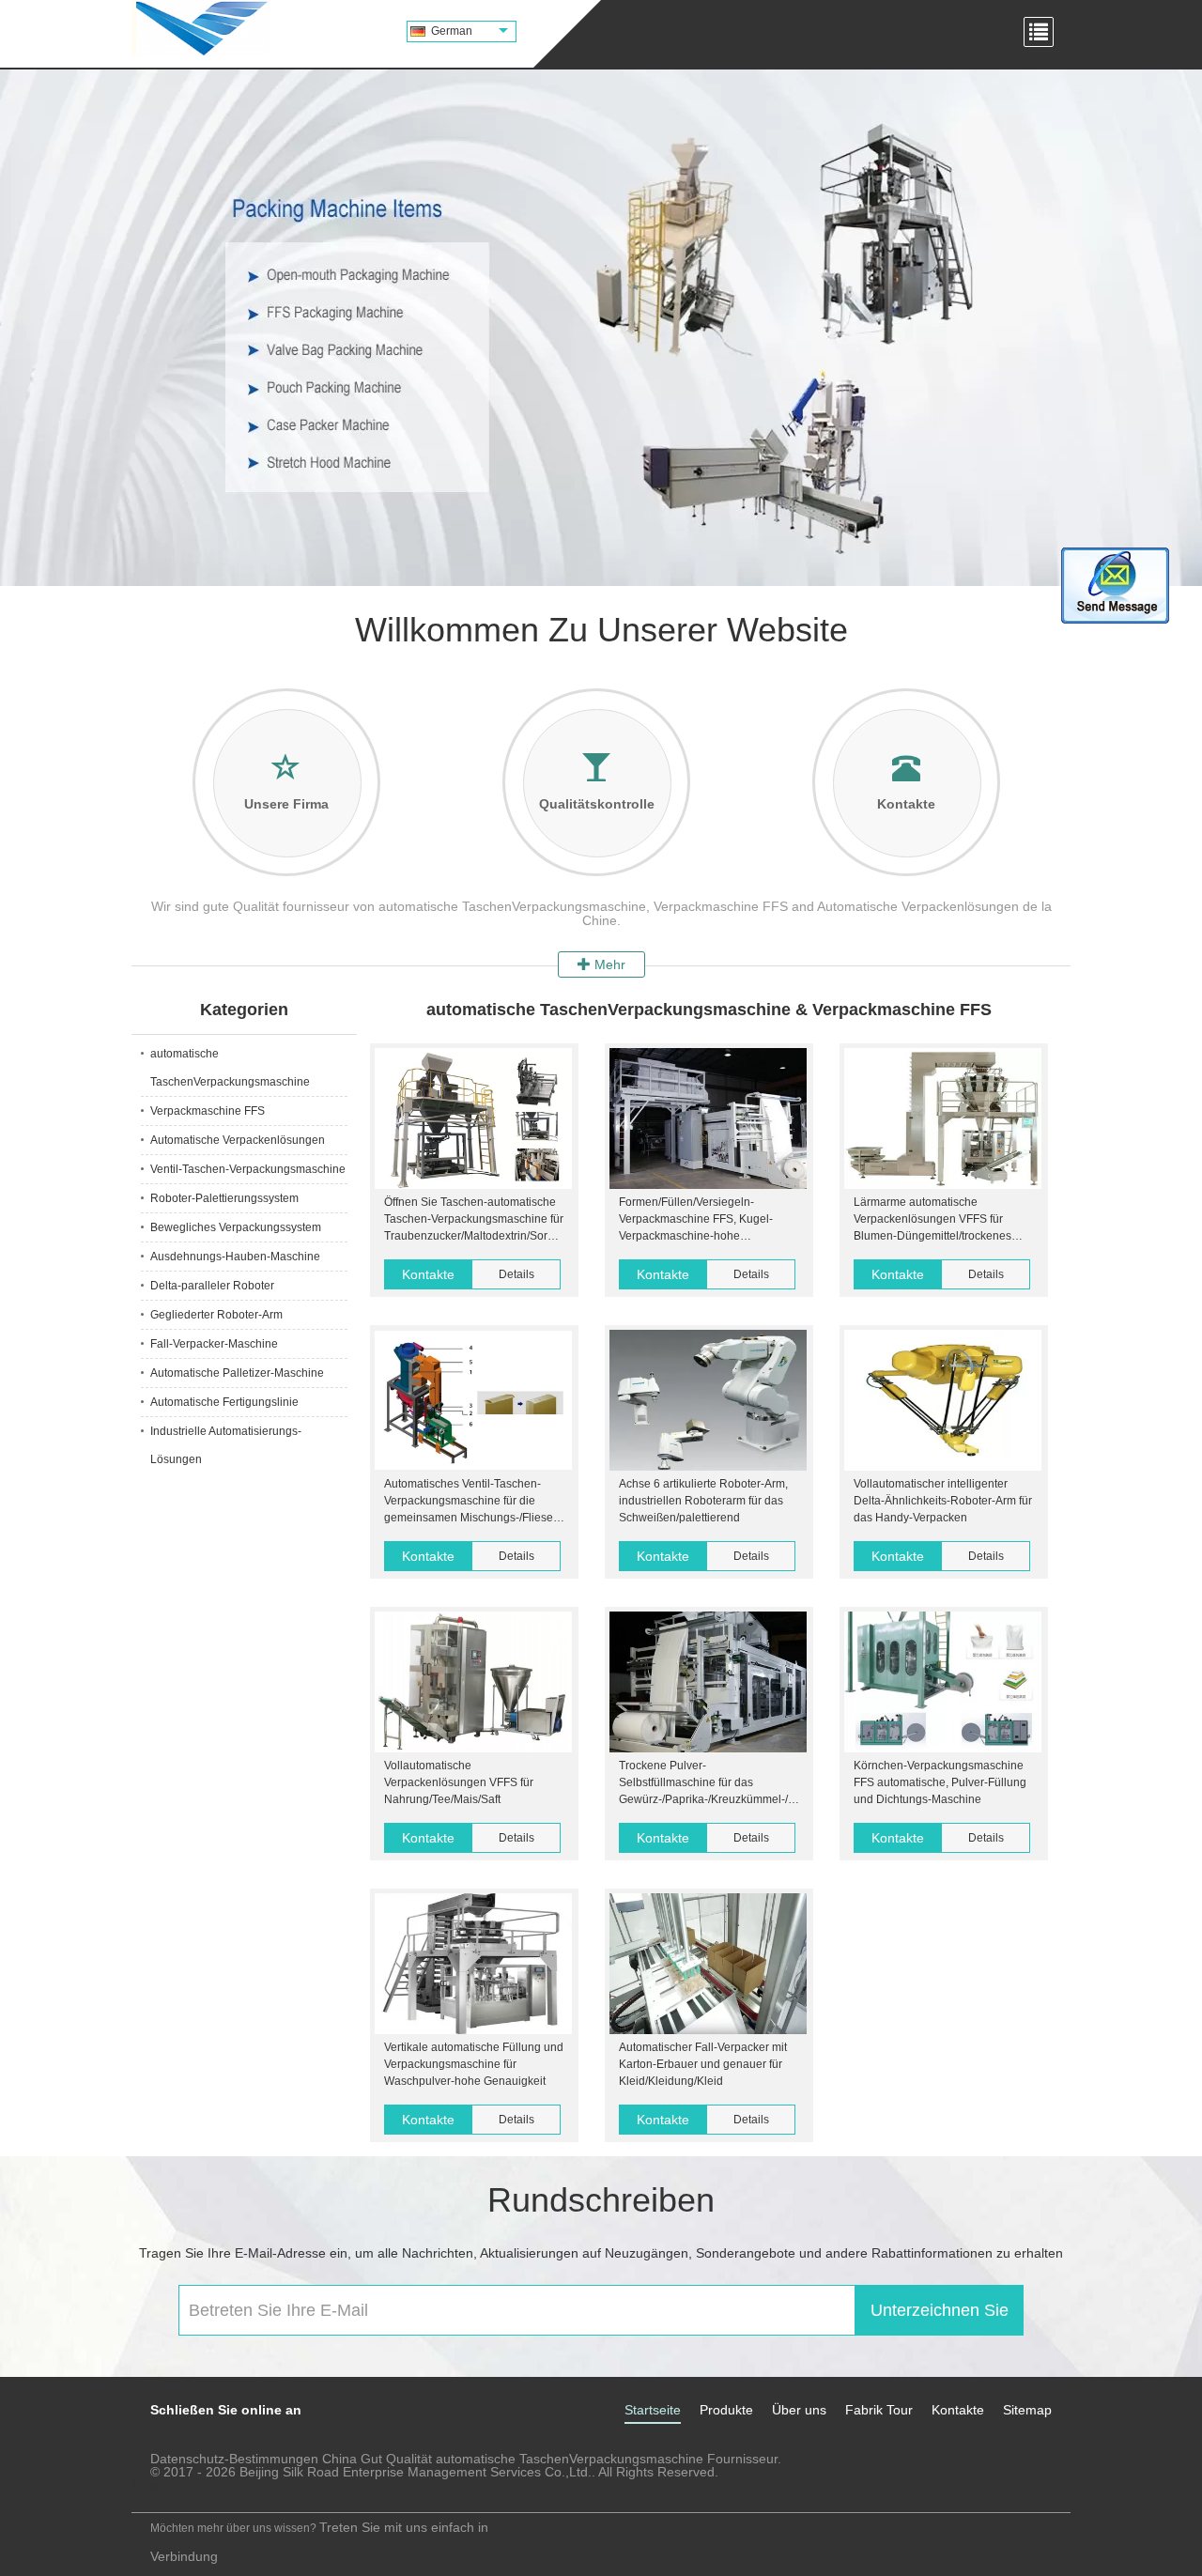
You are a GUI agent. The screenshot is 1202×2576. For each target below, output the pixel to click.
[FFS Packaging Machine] (601, 328)
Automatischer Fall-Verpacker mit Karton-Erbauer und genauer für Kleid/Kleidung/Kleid (703, 2064)
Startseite (653, 2410)
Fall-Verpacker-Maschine (214, 1344)
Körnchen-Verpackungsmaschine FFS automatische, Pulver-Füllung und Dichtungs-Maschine (940, 1782)
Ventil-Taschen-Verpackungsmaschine (248, 1169)
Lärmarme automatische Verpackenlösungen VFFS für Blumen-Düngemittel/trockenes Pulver (932, 1220)
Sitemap (1027, 2410)
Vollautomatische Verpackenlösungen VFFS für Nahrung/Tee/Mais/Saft (459, 1782)
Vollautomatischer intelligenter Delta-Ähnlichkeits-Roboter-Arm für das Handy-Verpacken (943, 1501)
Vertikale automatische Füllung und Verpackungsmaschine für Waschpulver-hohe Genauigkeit (474, 2064)
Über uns (799, 2410)
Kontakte (428, 1274)
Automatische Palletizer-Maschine (237, 1373)
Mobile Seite (181, 2487)
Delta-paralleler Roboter (212, 1286)
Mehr (608, 964)
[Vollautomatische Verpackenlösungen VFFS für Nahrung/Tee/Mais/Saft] (473, 1682)
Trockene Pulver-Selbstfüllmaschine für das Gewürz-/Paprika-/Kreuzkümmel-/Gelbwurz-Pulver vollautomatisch (708, 1783)
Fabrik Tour (879, 2410)
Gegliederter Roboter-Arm (216, 1315)
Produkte (726, 2410)
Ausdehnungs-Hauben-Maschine (235, 1257)
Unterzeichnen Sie (940, 2310)
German (452, 31)
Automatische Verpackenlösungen (238, 1140)
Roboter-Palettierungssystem (224, 1198)
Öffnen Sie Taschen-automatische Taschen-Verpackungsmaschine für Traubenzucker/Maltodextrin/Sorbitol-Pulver (474, 1220)
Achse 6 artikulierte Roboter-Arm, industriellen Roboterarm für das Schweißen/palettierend (703, 1501)
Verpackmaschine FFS (208, 1111)
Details (516, 1274)
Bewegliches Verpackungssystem (236, 1227)
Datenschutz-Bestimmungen (234, 2459)
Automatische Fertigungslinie (224, 1402)
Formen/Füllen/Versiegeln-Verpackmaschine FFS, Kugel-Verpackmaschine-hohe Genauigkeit (696, 1220)
